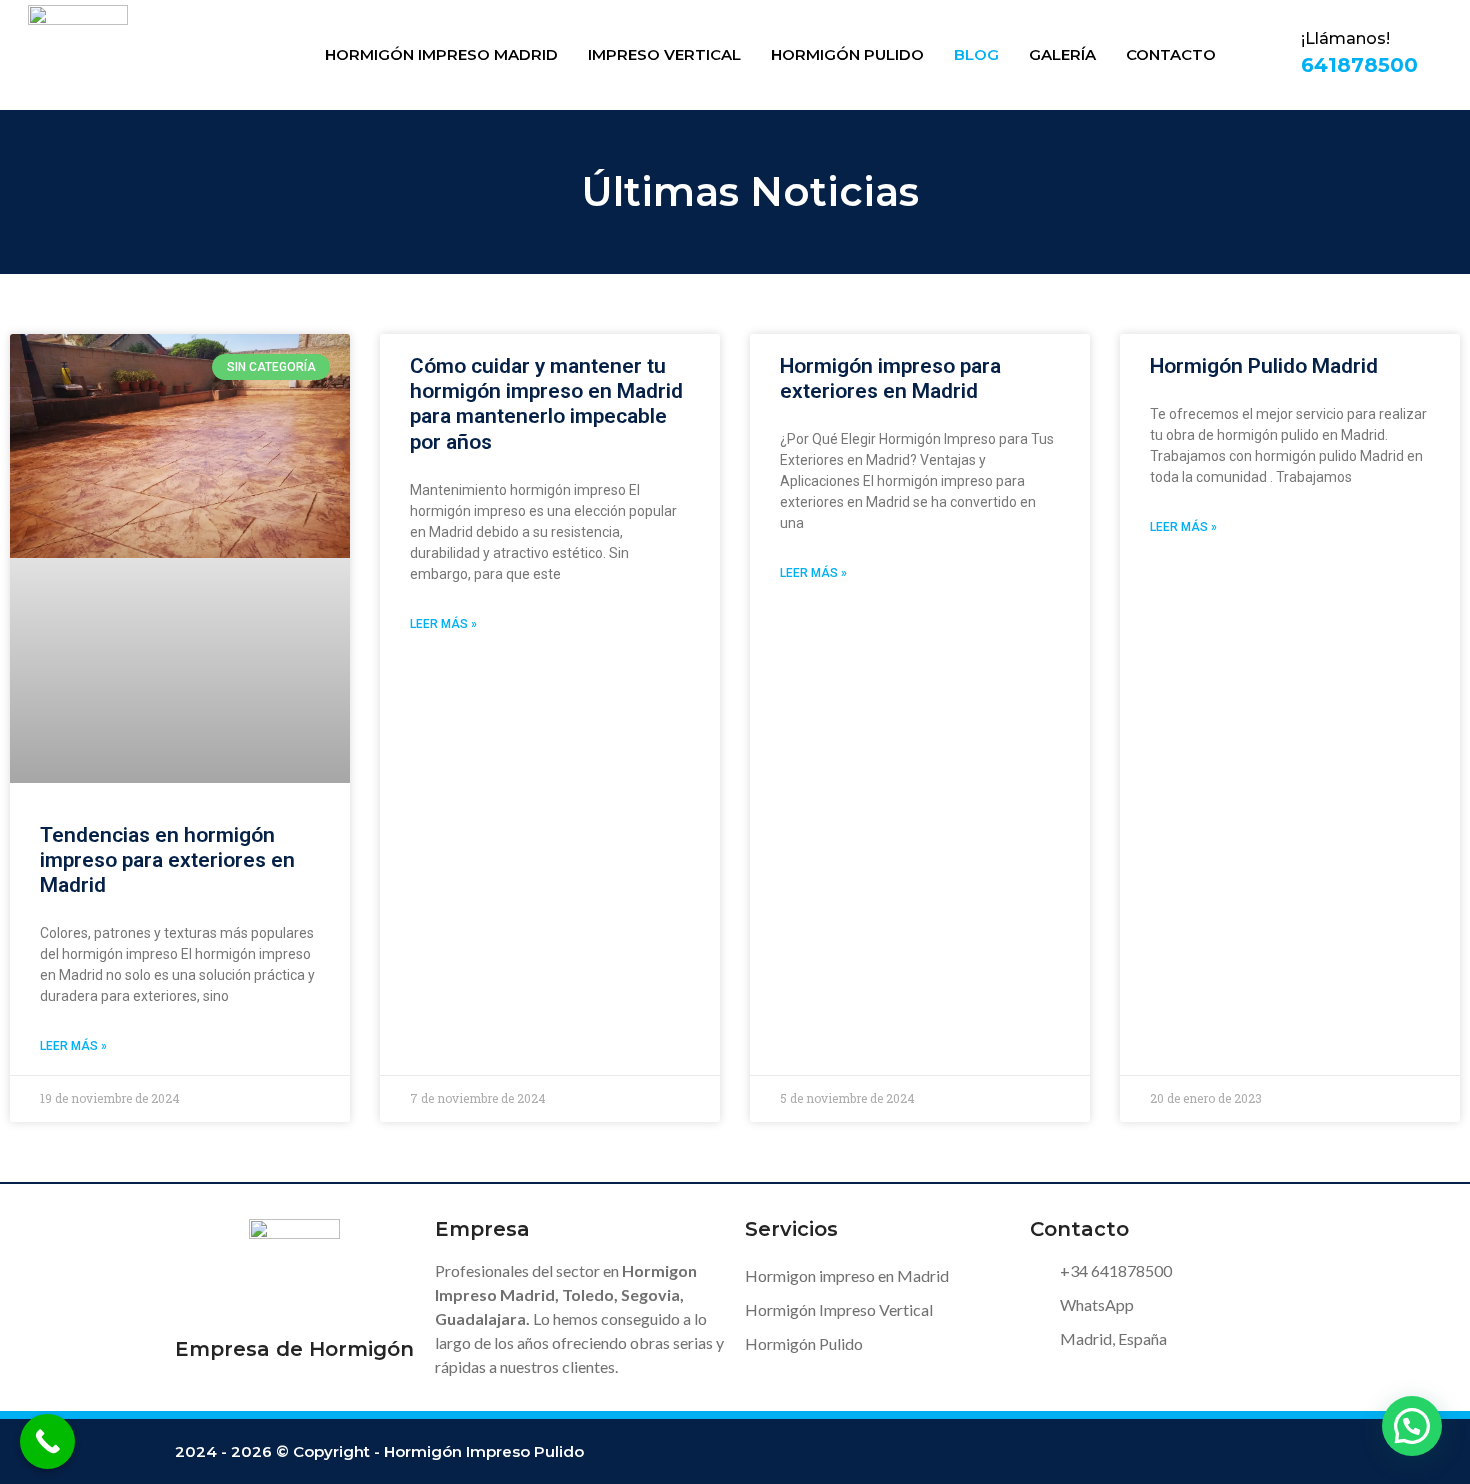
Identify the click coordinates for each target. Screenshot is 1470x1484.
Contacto (1171, 54)
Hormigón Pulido (847, 54)
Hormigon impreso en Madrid (847, 1275)
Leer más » (73, 1046)
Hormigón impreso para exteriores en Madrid (890, 378)
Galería (1062, 54)
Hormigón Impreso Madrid (441, 54)
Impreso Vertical (664, 54)
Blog (976, 54)
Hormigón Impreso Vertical (839, 1309)
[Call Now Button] (47, 1441)
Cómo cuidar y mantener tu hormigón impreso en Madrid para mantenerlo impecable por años (546, 404)
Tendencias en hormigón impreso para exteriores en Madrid (167, 860)
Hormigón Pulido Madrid (1264, 366)
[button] (1412, 1426)
